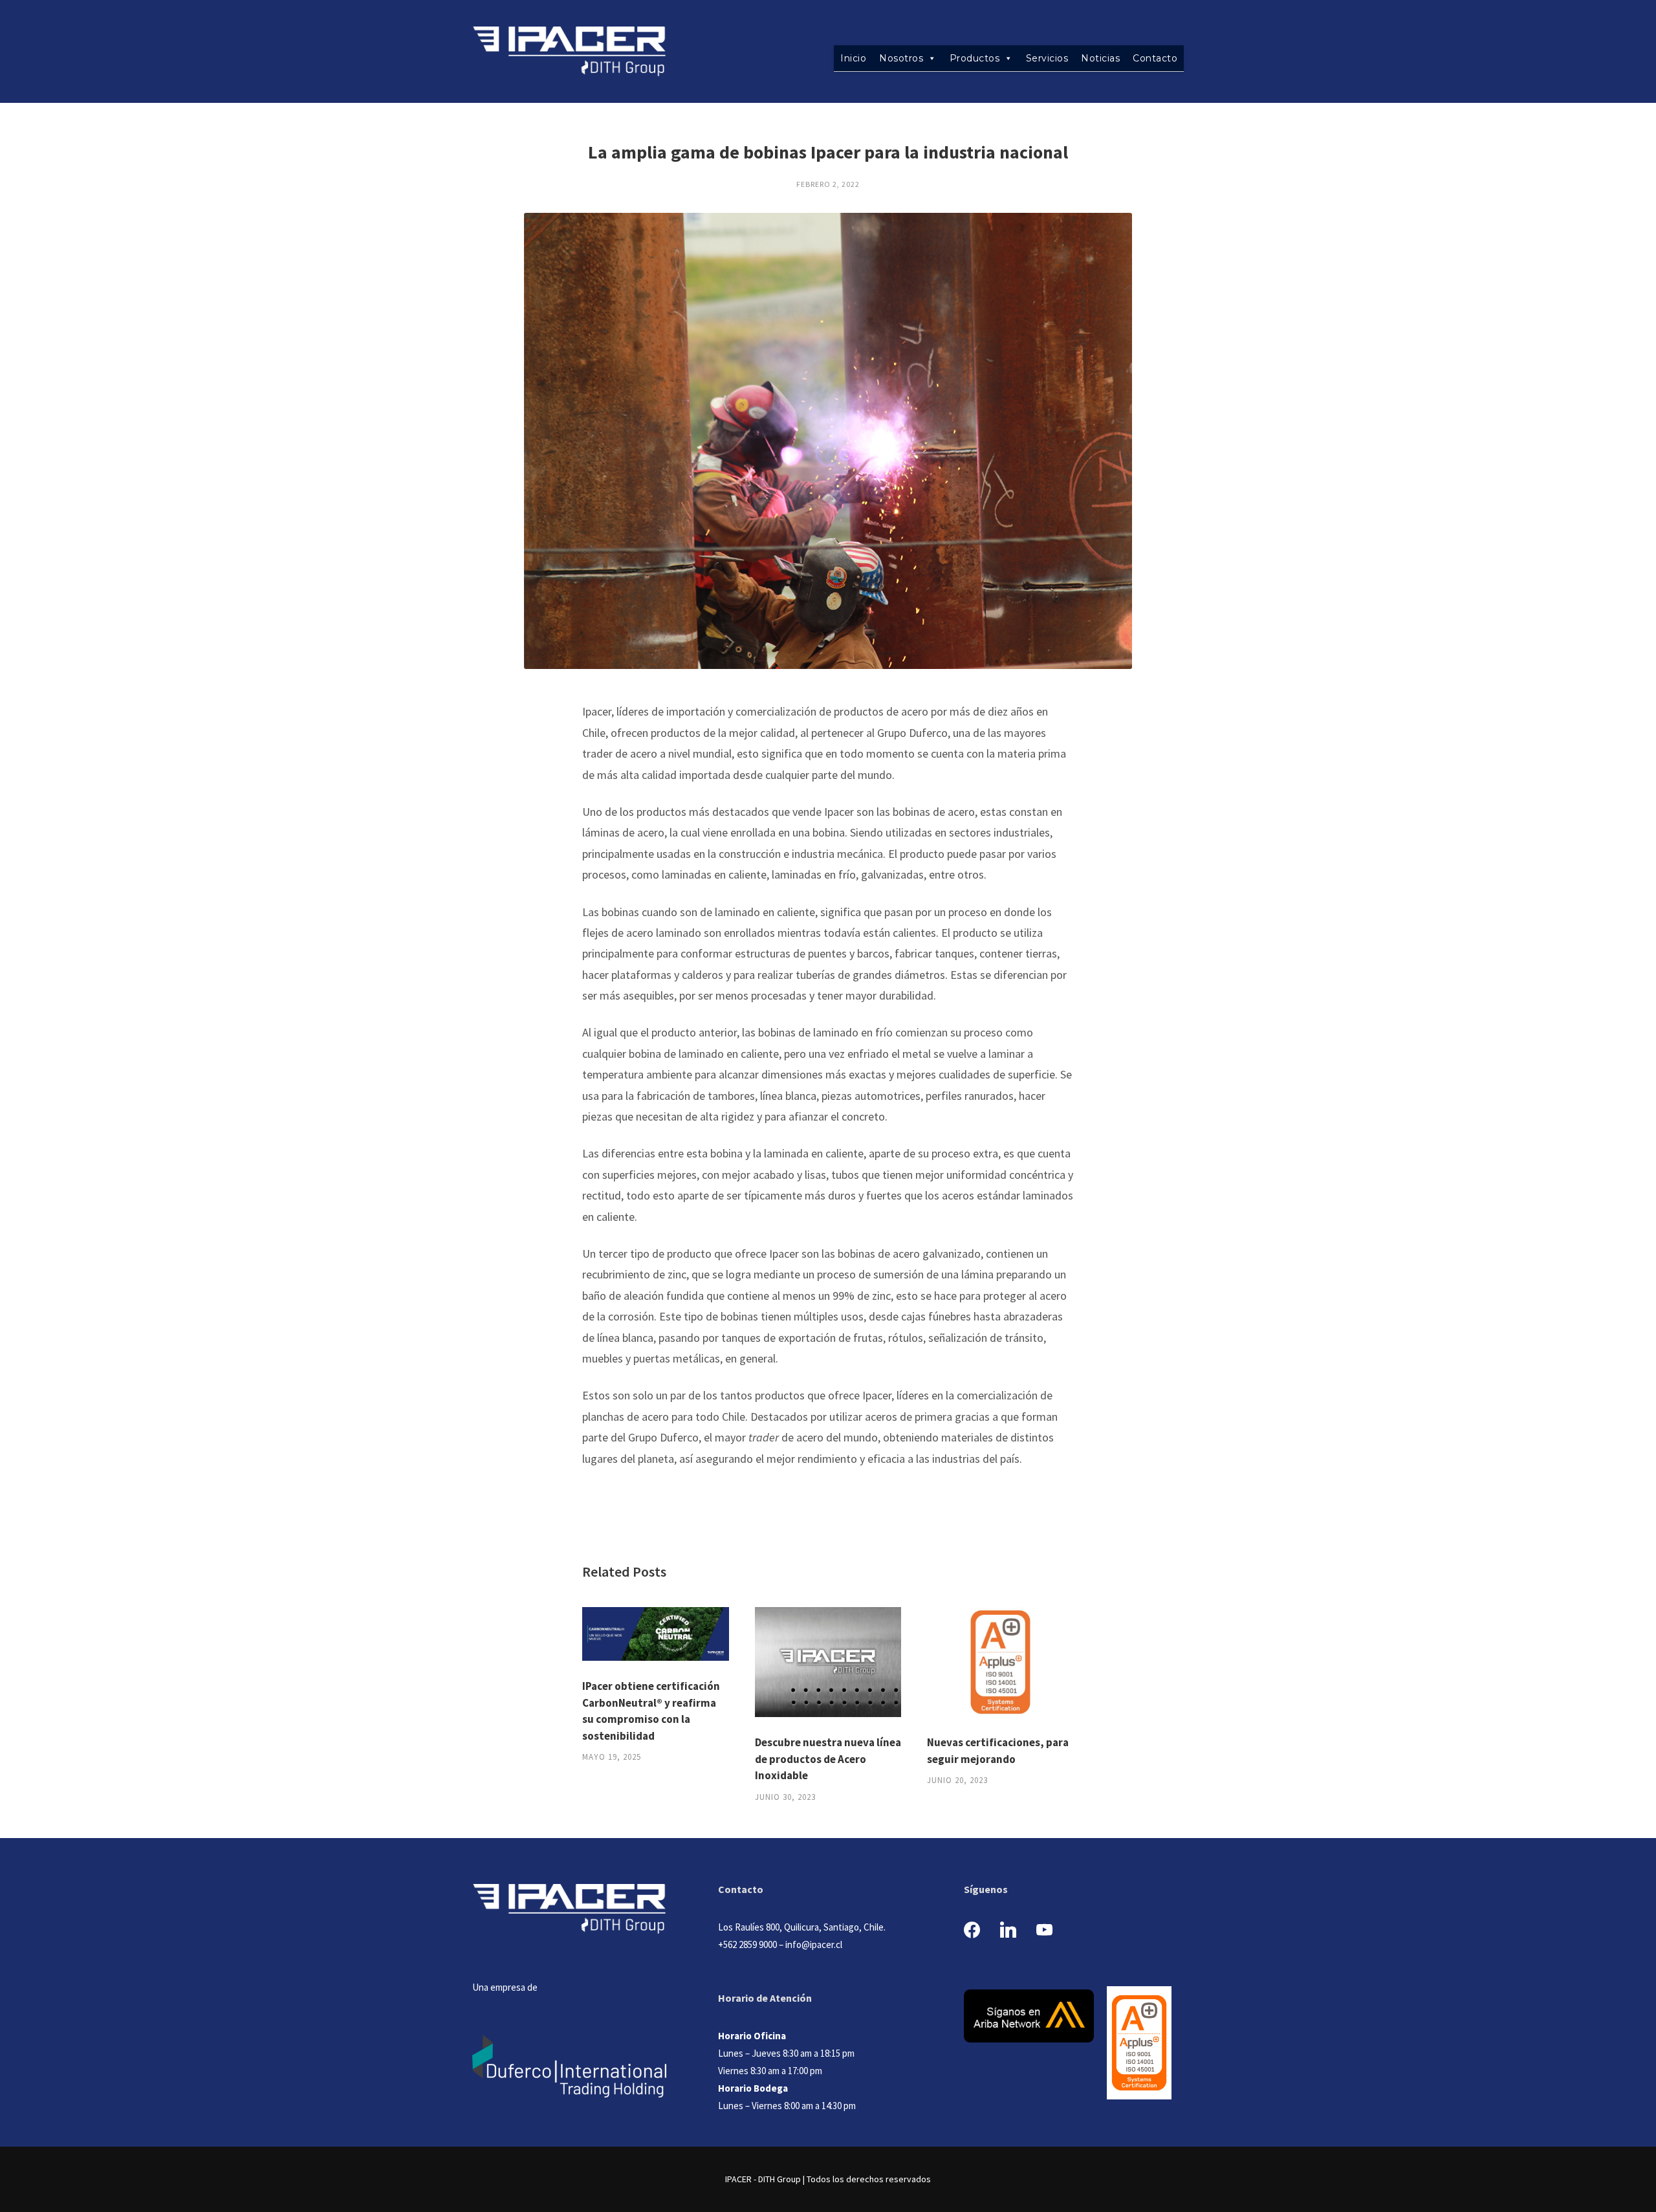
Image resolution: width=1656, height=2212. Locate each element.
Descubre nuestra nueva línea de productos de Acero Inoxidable (828, 1759)
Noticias (1100, 58)
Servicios (1047, 58)
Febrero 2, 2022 (828, 184)
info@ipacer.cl (814, 1944)
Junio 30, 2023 (785, 1797)
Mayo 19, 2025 (612, 1757)
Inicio (853, 58)
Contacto (1155, 58)
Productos (975, 58)
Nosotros (901, 58)
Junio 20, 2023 (957, 1780)
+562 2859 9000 (747, 1944)
